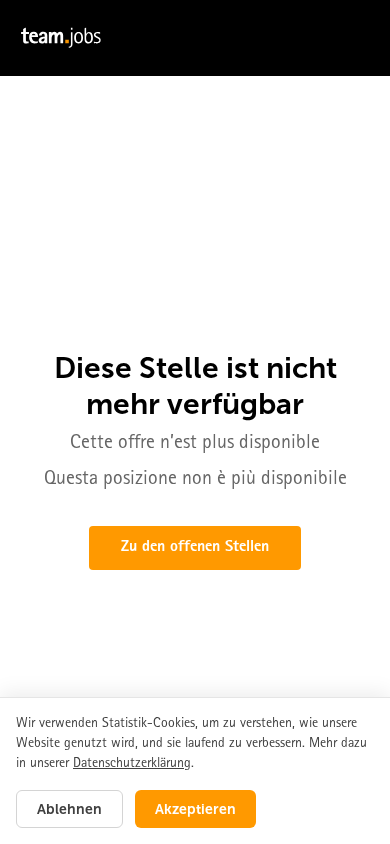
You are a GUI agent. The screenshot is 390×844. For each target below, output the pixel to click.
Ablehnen (69, 809)
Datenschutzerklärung (132, 764)
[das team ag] (195, 38)
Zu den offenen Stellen (195, 548)
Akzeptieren (195, 809)
